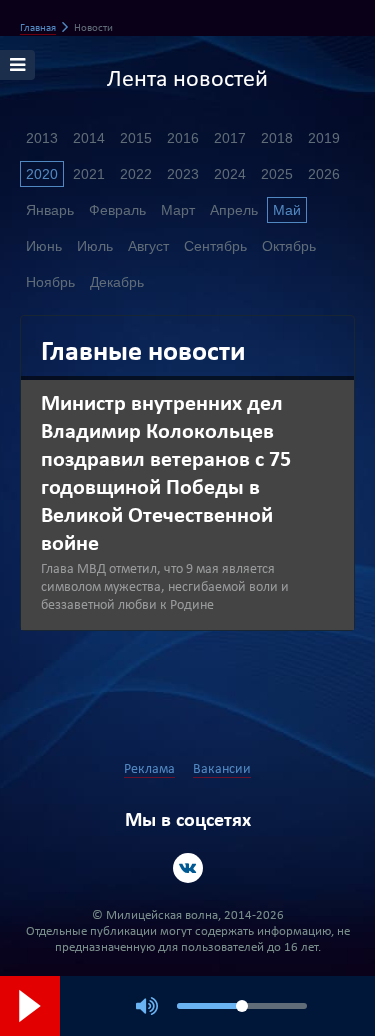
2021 (89, 174)
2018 (277, 138)
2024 (230, 174)
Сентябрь (215, 246)
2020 (42, 174)
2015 (136, 138)
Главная (38, 28)
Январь (50, 210)
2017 (230, 138)
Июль (95, 246)
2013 (42, 138)
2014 (89, 138)
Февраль (117, 210)
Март (178, 210)
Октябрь (289, 246)
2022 (136, 174)
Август (148, 246)
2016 (183, 138)
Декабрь (117, 282)
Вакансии (222, 769)
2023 (183, 174)
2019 (324, 138)
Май (287, 210)
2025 (277, 174)
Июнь (44, 246)
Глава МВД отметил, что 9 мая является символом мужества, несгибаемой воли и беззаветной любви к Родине (165, 587)
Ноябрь (50, 282)
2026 (324, 174)
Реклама (149, 769)
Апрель (234, 210)
